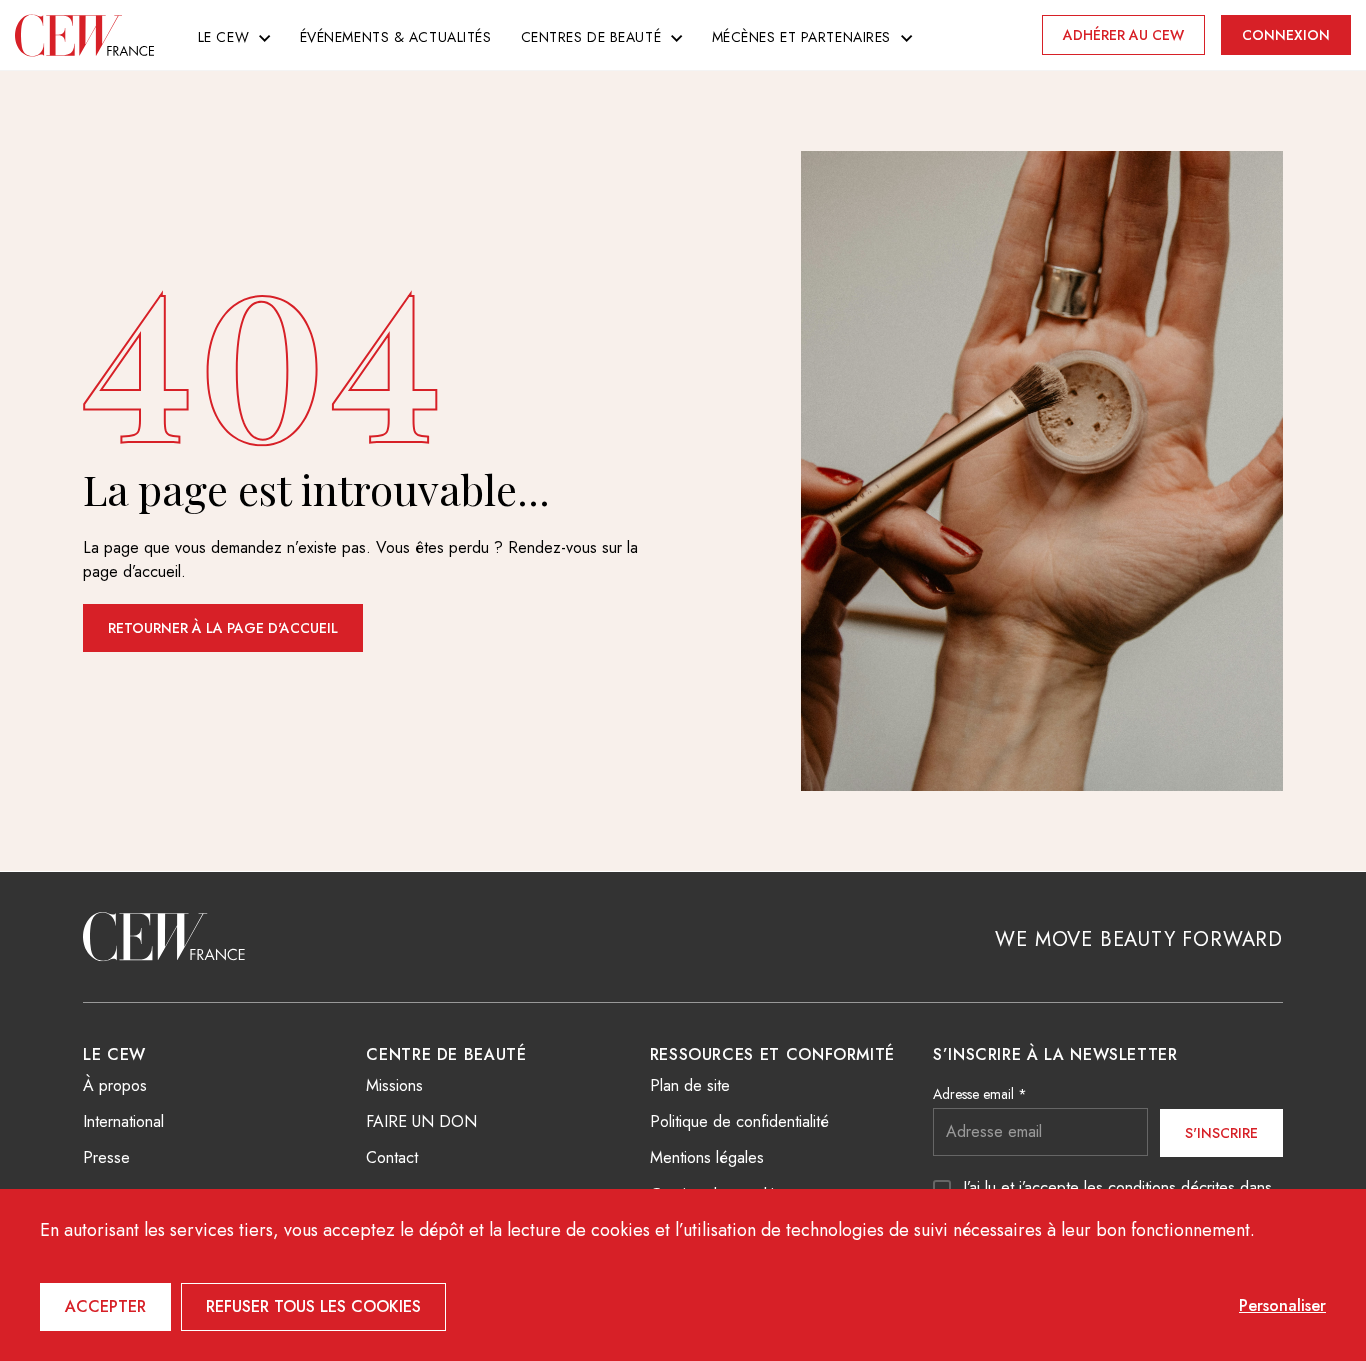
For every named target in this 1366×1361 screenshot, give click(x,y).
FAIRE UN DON (421, 1121)
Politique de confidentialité (739, 1121)
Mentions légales (707, 1157)
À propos (115, 1085)
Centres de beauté (591, 37)
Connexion (1286, 35)
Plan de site (690, 1085)
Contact (392, 1157)
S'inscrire (1221, 1133)
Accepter (105, 1306)
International (123, 1121)
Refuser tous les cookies (313, 1306)
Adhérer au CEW (1123, 35)
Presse (106, 1157)
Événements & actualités (396, 37)
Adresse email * (980, 1094)
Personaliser (1282, 1305)
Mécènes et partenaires (801, 37)
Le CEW (223, 37)
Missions (394, 1085)
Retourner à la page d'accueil (223, 628)
